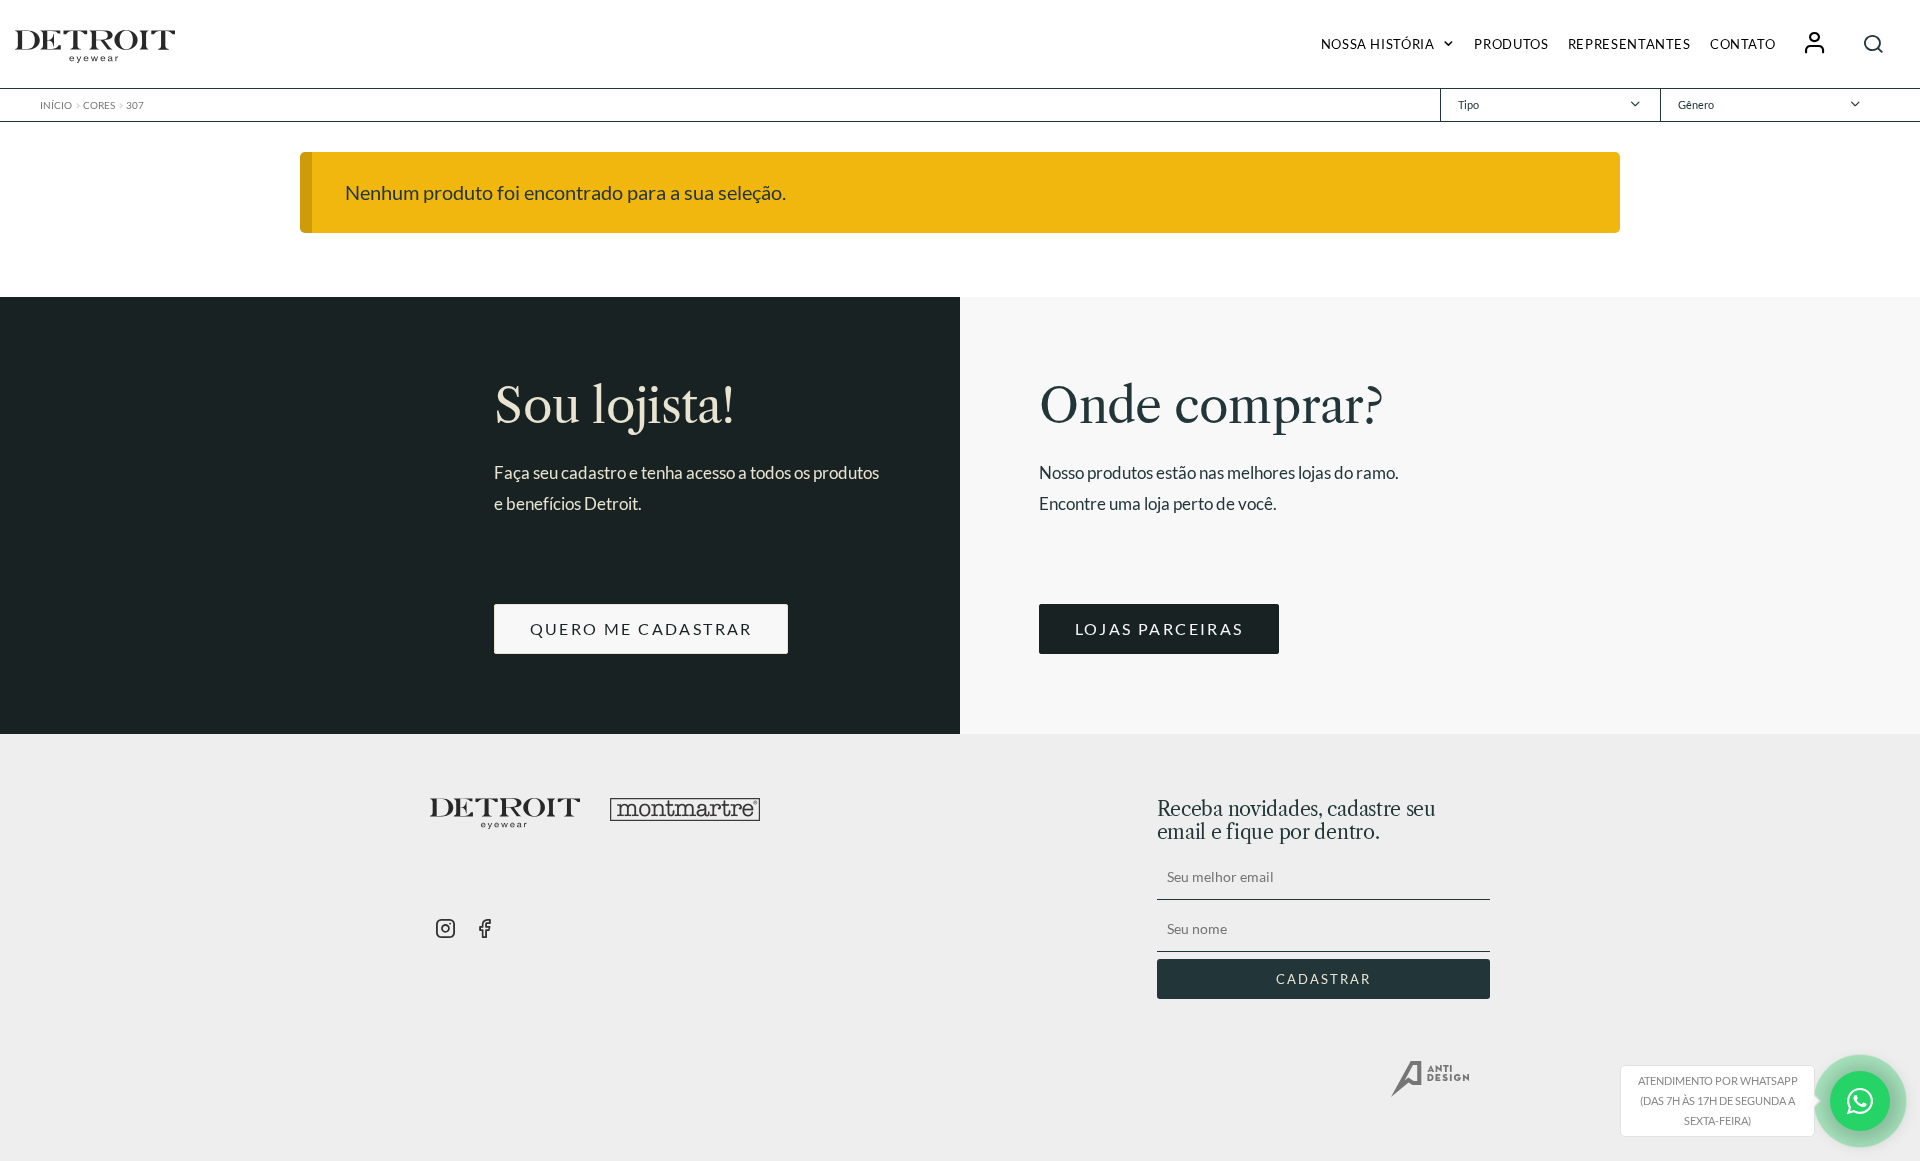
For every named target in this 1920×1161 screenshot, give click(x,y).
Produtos (1511, 44)
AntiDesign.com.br (1430, 1079)
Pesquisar (1874, 43)
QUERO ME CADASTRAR (641, 628)
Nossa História (1378, 44)
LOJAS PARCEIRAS (1159, 628)
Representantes (1629, 44)
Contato (1742, 44)
